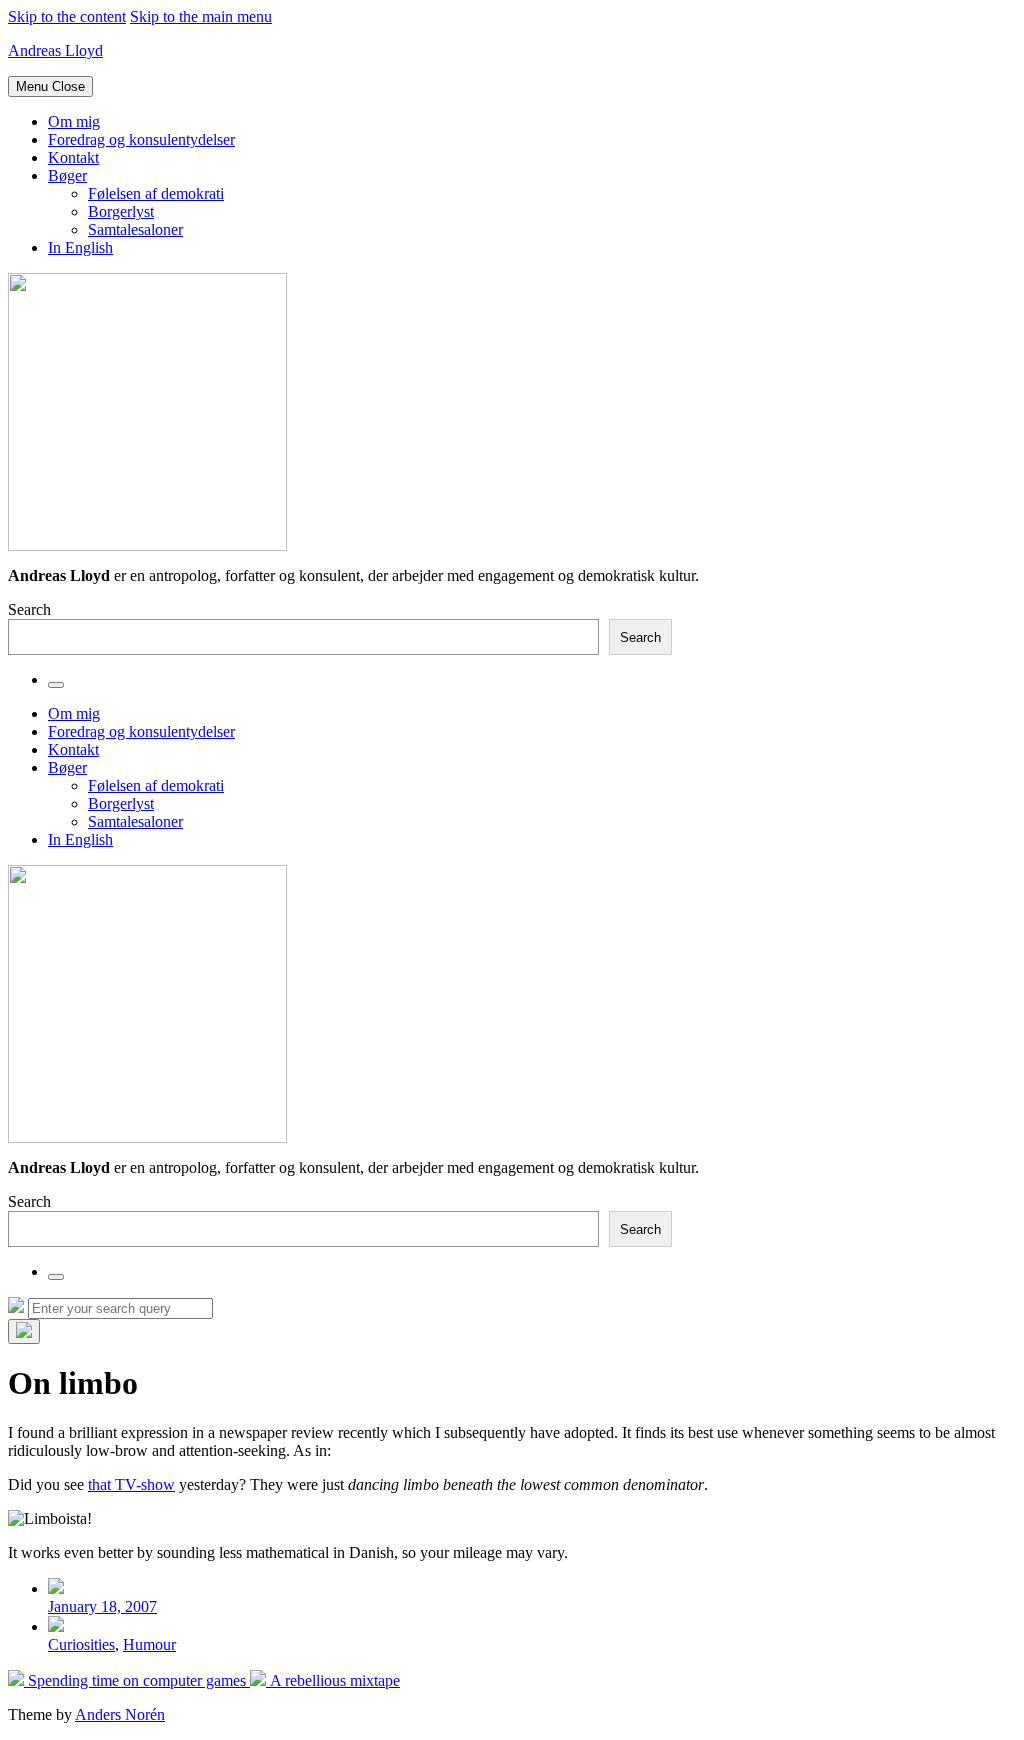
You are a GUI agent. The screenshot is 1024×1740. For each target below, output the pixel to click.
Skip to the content (67, 16)
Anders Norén (120, 1714)
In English (80, 247)
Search (29, 609)
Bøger (67, 175)
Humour (149, 1644)
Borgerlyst (121, 211)
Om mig (74, 121)
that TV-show (131, 1484)
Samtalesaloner (135, 229)
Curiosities (81, 1644)
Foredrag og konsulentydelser (141, 139)
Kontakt (73, 157)
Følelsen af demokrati (156, 193)
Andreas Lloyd (55, 50)
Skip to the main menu (201, 16)
